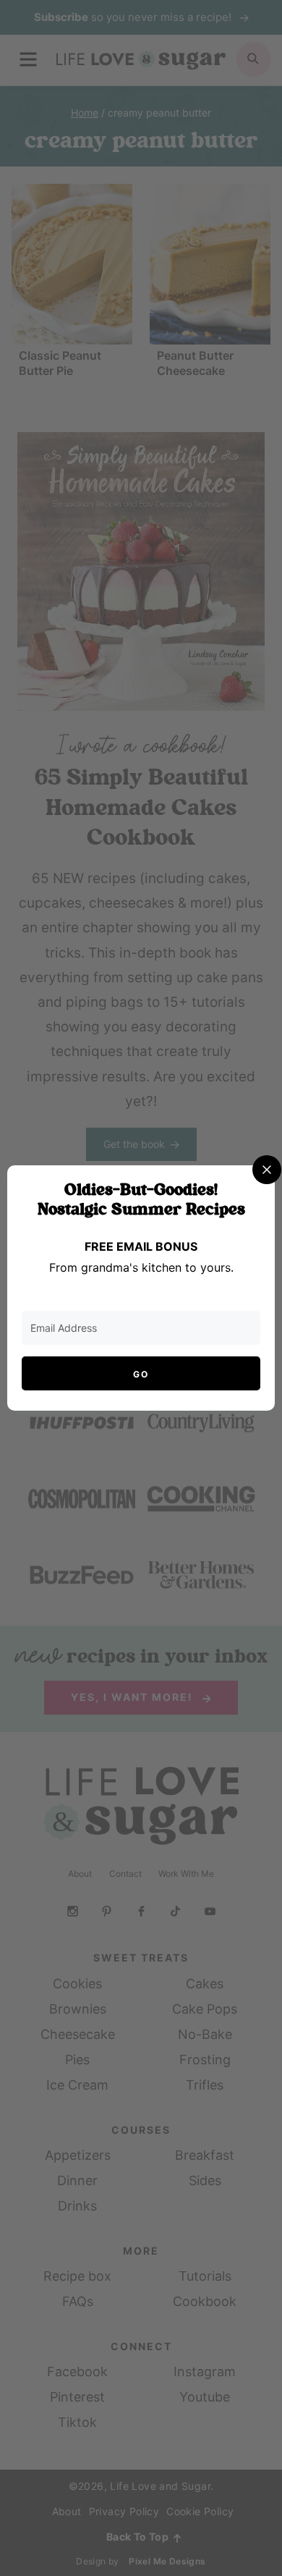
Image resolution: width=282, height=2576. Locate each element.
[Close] (267, 1170)
